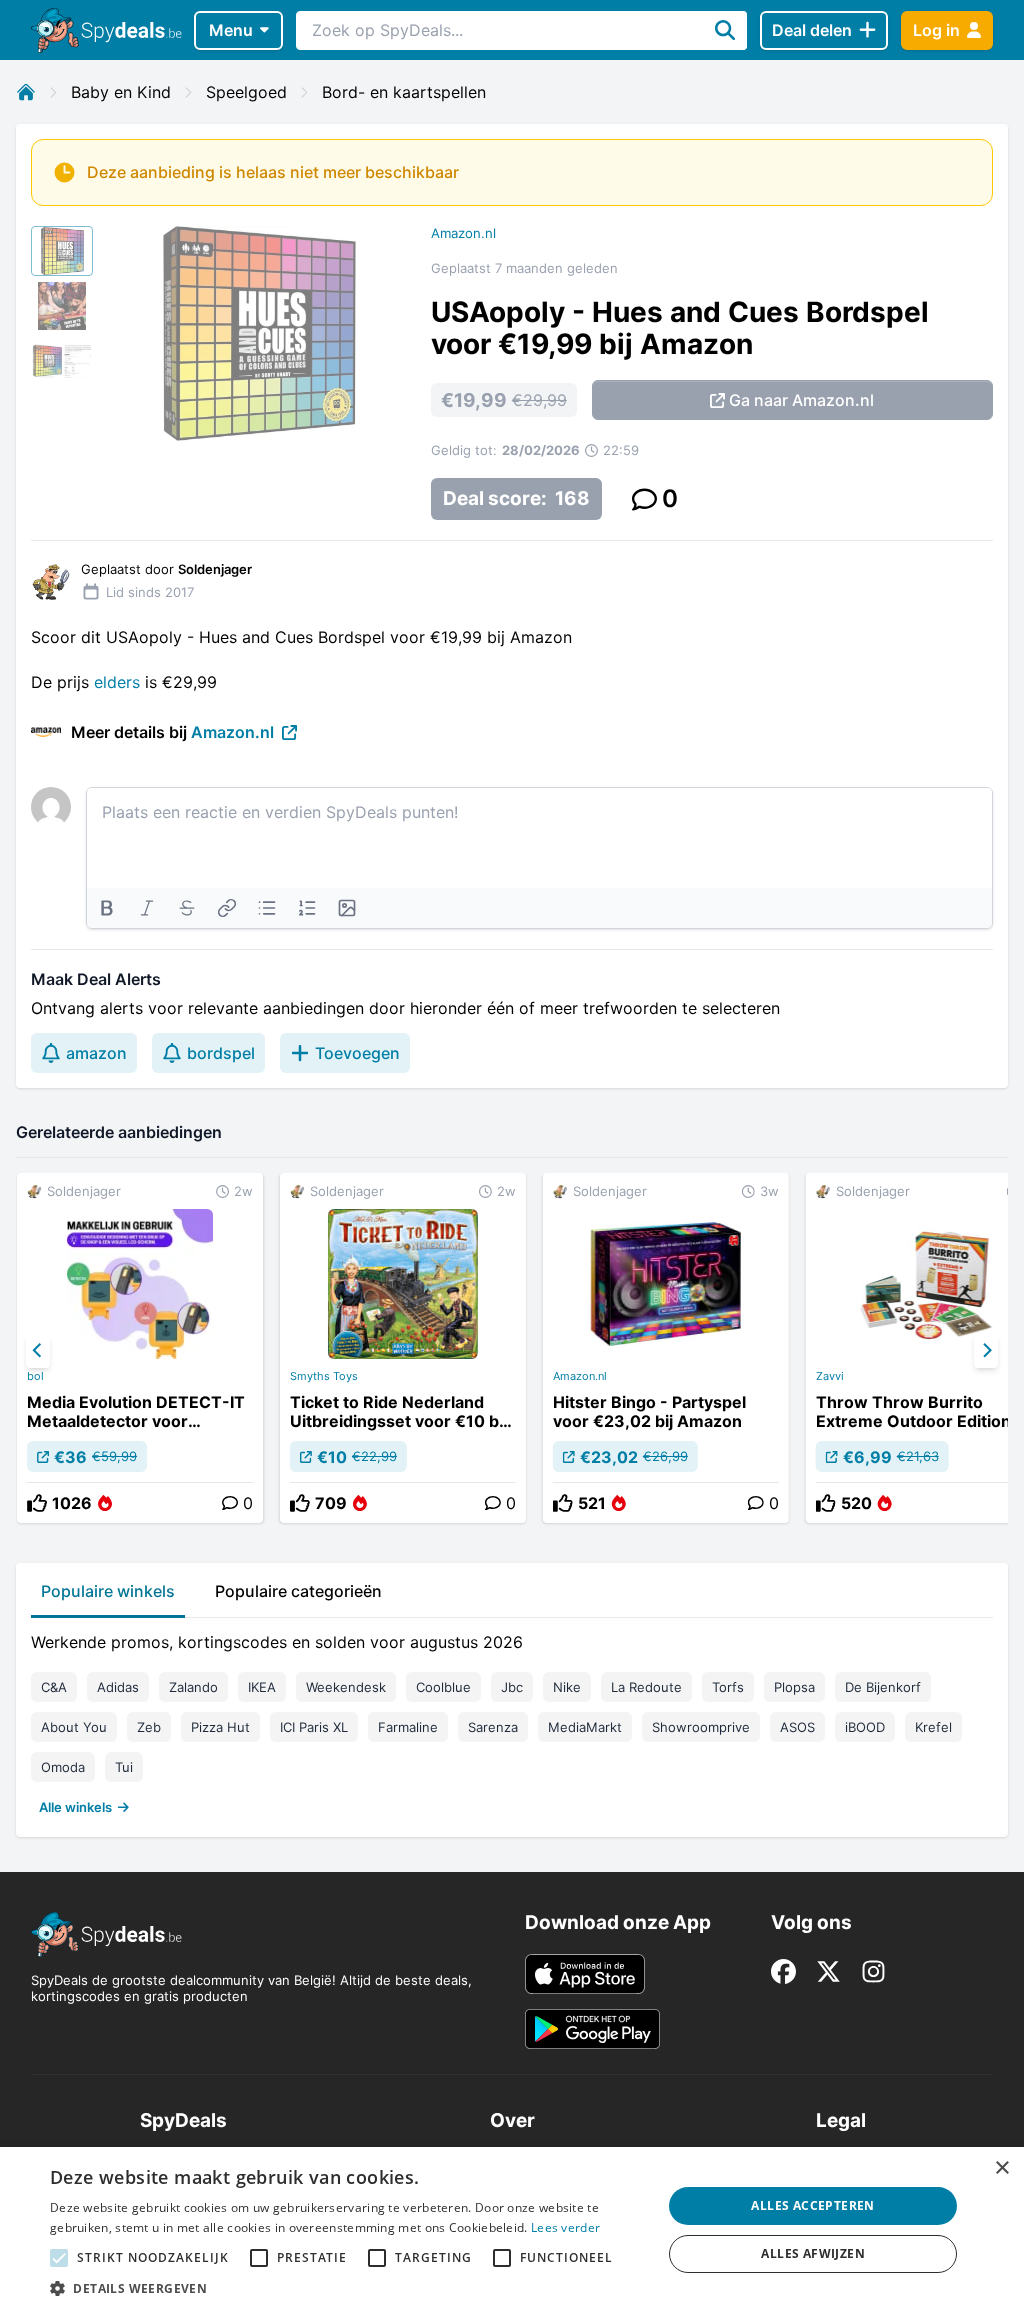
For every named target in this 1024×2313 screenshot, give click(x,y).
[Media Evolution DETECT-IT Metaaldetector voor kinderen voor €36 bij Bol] (140, 1348)
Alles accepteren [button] (812, 2205)
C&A (54, 1687)
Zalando (193, 1687)
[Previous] (38, 1351)
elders (117, 682)
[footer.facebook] (783, 1971)
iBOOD (865, 1727)
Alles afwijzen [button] (813, 2253)
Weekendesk (346, 1687)
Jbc (512, 1687)
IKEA (262, 1687)
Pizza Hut (220, 1727)
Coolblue (443, 1687)
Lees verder (565, 2227)
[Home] (26, 92)
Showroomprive (701, 1727)
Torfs (728, 1687)
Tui (124, 1767)
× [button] (1001, 2168)
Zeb (149, 1727)
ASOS (797, 1727)
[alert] (512, 2230)
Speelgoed (246, 92)
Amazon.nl (463, 233)
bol (35, 1376)
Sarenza (493, 1727)
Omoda (63, 1767)
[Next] (986, 1351)
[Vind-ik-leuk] (37, 1503)
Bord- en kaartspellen (404, 92)
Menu (231, 30)
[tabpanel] (512, 1720)
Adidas (118, 1687)
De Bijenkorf (883, 1687)
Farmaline (408, 1727)
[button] (347, 2288)
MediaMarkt (585, 1727)
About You (74, 1727)
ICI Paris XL (314, 1727)
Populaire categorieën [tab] (298, 1591)
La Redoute (646, 1687)
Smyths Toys (324, 1376)
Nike (567, 1687)
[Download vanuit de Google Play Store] (592, 2029)
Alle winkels (75, 1807)
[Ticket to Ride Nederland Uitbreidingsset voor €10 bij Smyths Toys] (403, 1348)
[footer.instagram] (873, 1971)
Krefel (933, 1727)
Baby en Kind (121, 92)
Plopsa (794, 1687)
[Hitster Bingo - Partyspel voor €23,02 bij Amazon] (666, 1348)
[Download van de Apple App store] (585, 1974)
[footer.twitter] (828, 1971)
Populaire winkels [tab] (108, 1591)
